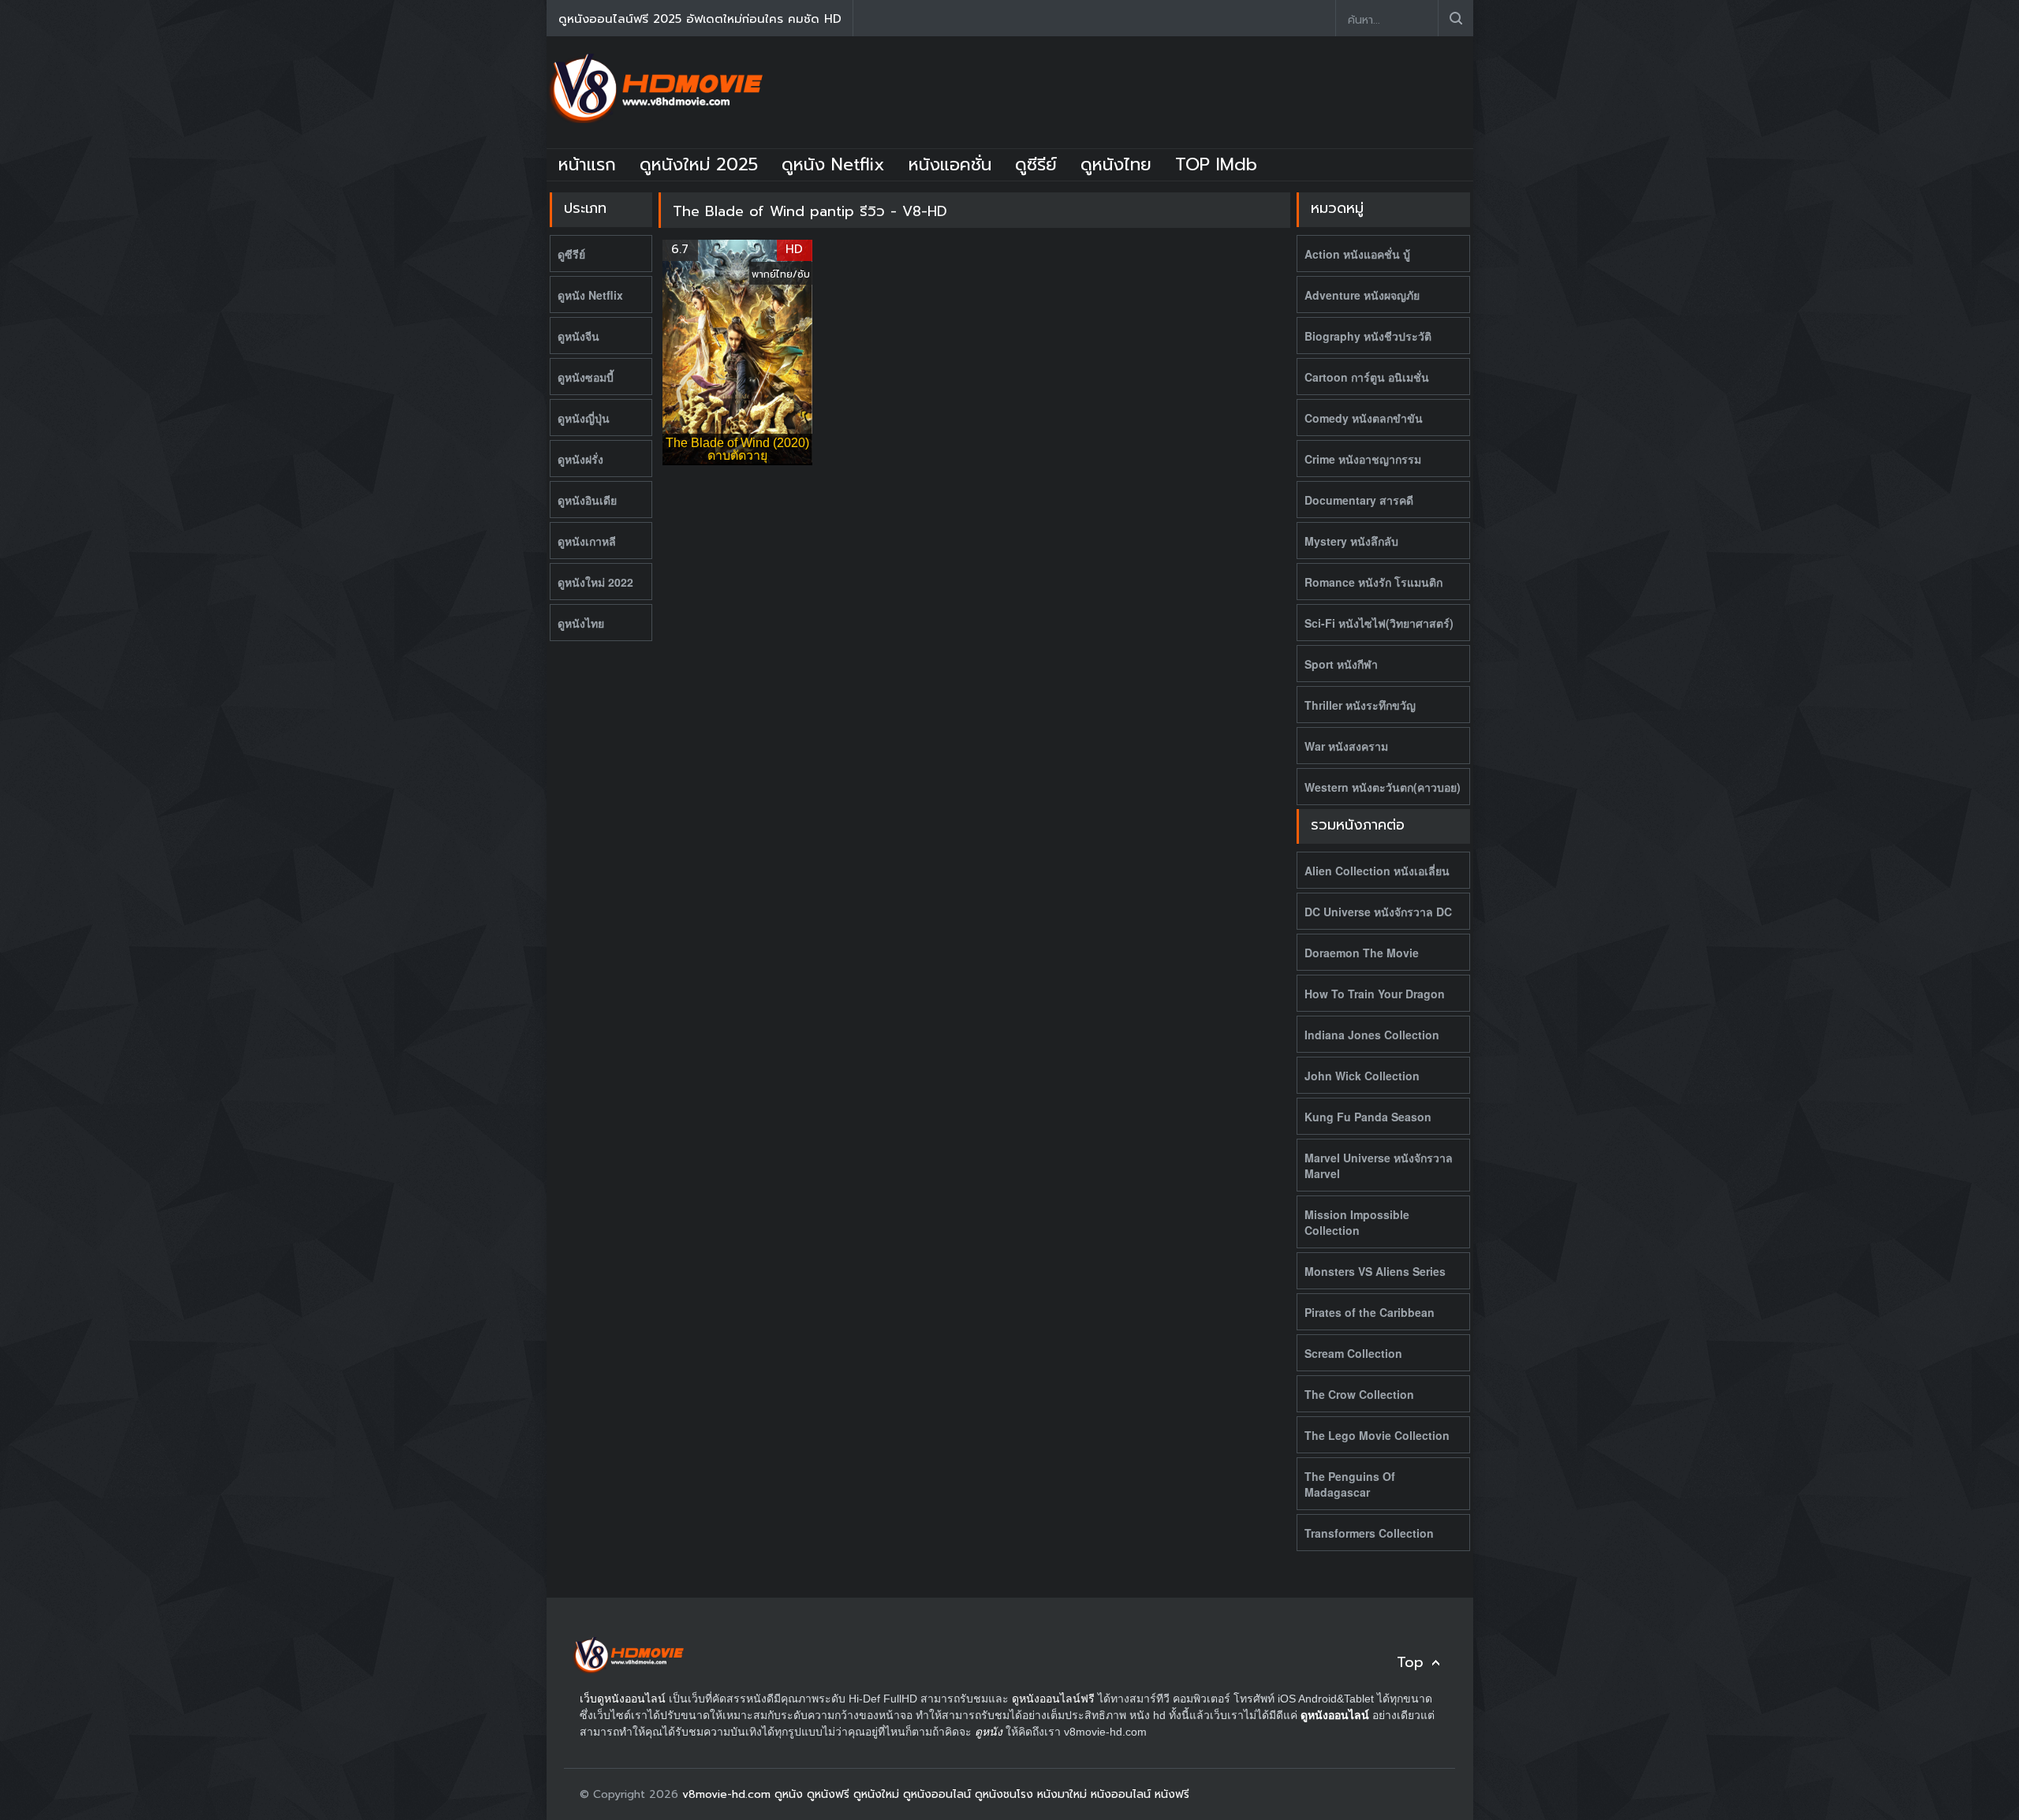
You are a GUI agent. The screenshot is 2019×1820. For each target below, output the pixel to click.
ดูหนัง (989, 1732)
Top (1410, 1663)
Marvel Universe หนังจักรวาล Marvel (1379, 1165)
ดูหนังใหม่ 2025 (699, 164)
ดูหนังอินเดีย (587, 500)
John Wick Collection (1362, 1076)
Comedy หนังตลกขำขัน (1364, 418)
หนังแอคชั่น (950, 164)
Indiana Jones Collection (1372, 1035)
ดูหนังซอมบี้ (586, 377)
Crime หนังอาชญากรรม (1363, 459)
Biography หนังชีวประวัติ (1368, 336)
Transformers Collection (1369, 1533)
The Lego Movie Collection (1377, 1435)
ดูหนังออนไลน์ (1335, 1715)
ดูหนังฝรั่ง (580, 459)
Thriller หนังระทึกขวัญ (1360, 705)
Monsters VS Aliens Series (1375, 1271)
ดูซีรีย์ (1036, 164)
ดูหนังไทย (1116, 164)
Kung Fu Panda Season (1368, 1117)
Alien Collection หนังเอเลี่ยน (1377, 871)
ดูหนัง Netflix (833, 164)
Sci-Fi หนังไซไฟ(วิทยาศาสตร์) (1379, 623)
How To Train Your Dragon (1375, 994)
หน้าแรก (587, 164)
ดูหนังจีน (578, 336)
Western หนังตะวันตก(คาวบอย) (1383, 787)
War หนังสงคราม (1346, 746)
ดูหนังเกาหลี (587, 541)
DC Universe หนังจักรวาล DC (1378, 912)
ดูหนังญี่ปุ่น (584, 418)
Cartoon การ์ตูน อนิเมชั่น (1367, 377)
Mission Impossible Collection (1357, 1222)
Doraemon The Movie (1362, 953)
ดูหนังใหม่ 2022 (595, 582)
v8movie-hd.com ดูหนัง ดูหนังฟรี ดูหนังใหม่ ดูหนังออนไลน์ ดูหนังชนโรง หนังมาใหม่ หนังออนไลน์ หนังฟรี (936, 1794)
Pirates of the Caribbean (1370, 1312)
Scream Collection (1353, 1353)
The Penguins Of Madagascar (1350, 1484)
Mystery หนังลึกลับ (1351, 541)
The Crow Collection (1359, 1394)
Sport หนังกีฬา (1341, 664)
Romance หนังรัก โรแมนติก (1373, 582)
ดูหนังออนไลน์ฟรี (1053, 1699)
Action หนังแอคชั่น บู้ (1357, 254)
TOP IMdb (1216, 164)
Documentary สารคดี (1359, 500)
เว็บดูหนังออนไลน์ (623, 1699)
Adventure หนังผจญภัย (1362, 295)
